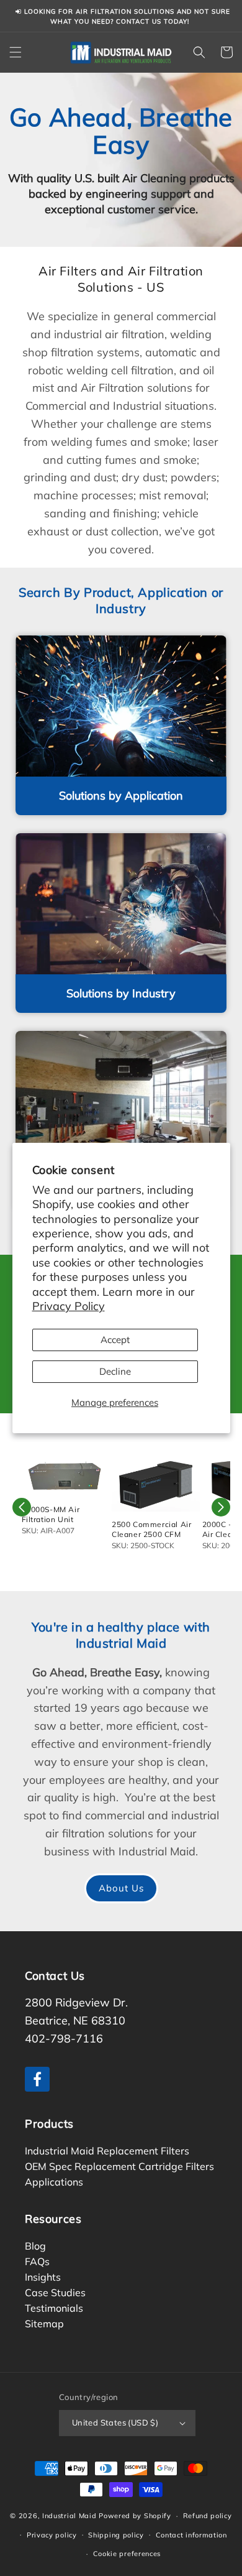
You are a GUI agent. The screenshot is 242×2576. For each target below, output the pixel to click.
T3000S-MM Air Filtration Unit (51, 1514)
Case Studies (55, 2292)
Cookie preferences (127, 2554)
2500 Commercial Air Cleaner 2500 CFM (151, 1529)
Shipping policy (116, 2535)
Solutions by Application (121, 796)
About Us (121, 1888)
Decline (115, 1371)
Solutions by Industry (121, 993)
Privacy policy (52, 2535)
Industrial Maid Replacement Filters (107, 2150)
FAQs (37, 2261)
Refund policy (208, 2516)
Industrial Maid (69, 2516)
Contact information (191, 2535)
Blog (35, 2245)
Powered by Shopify (135, 2516)
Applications (54, 2181)
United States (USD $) (115, 2422)
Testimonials (54, 2307)
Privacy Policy (69, 1306)
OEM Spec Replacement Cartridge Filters (119, 2166)
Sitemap (44, 2323)
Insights (43, 2276)
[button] (16, 52)
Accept (115, 1340)
